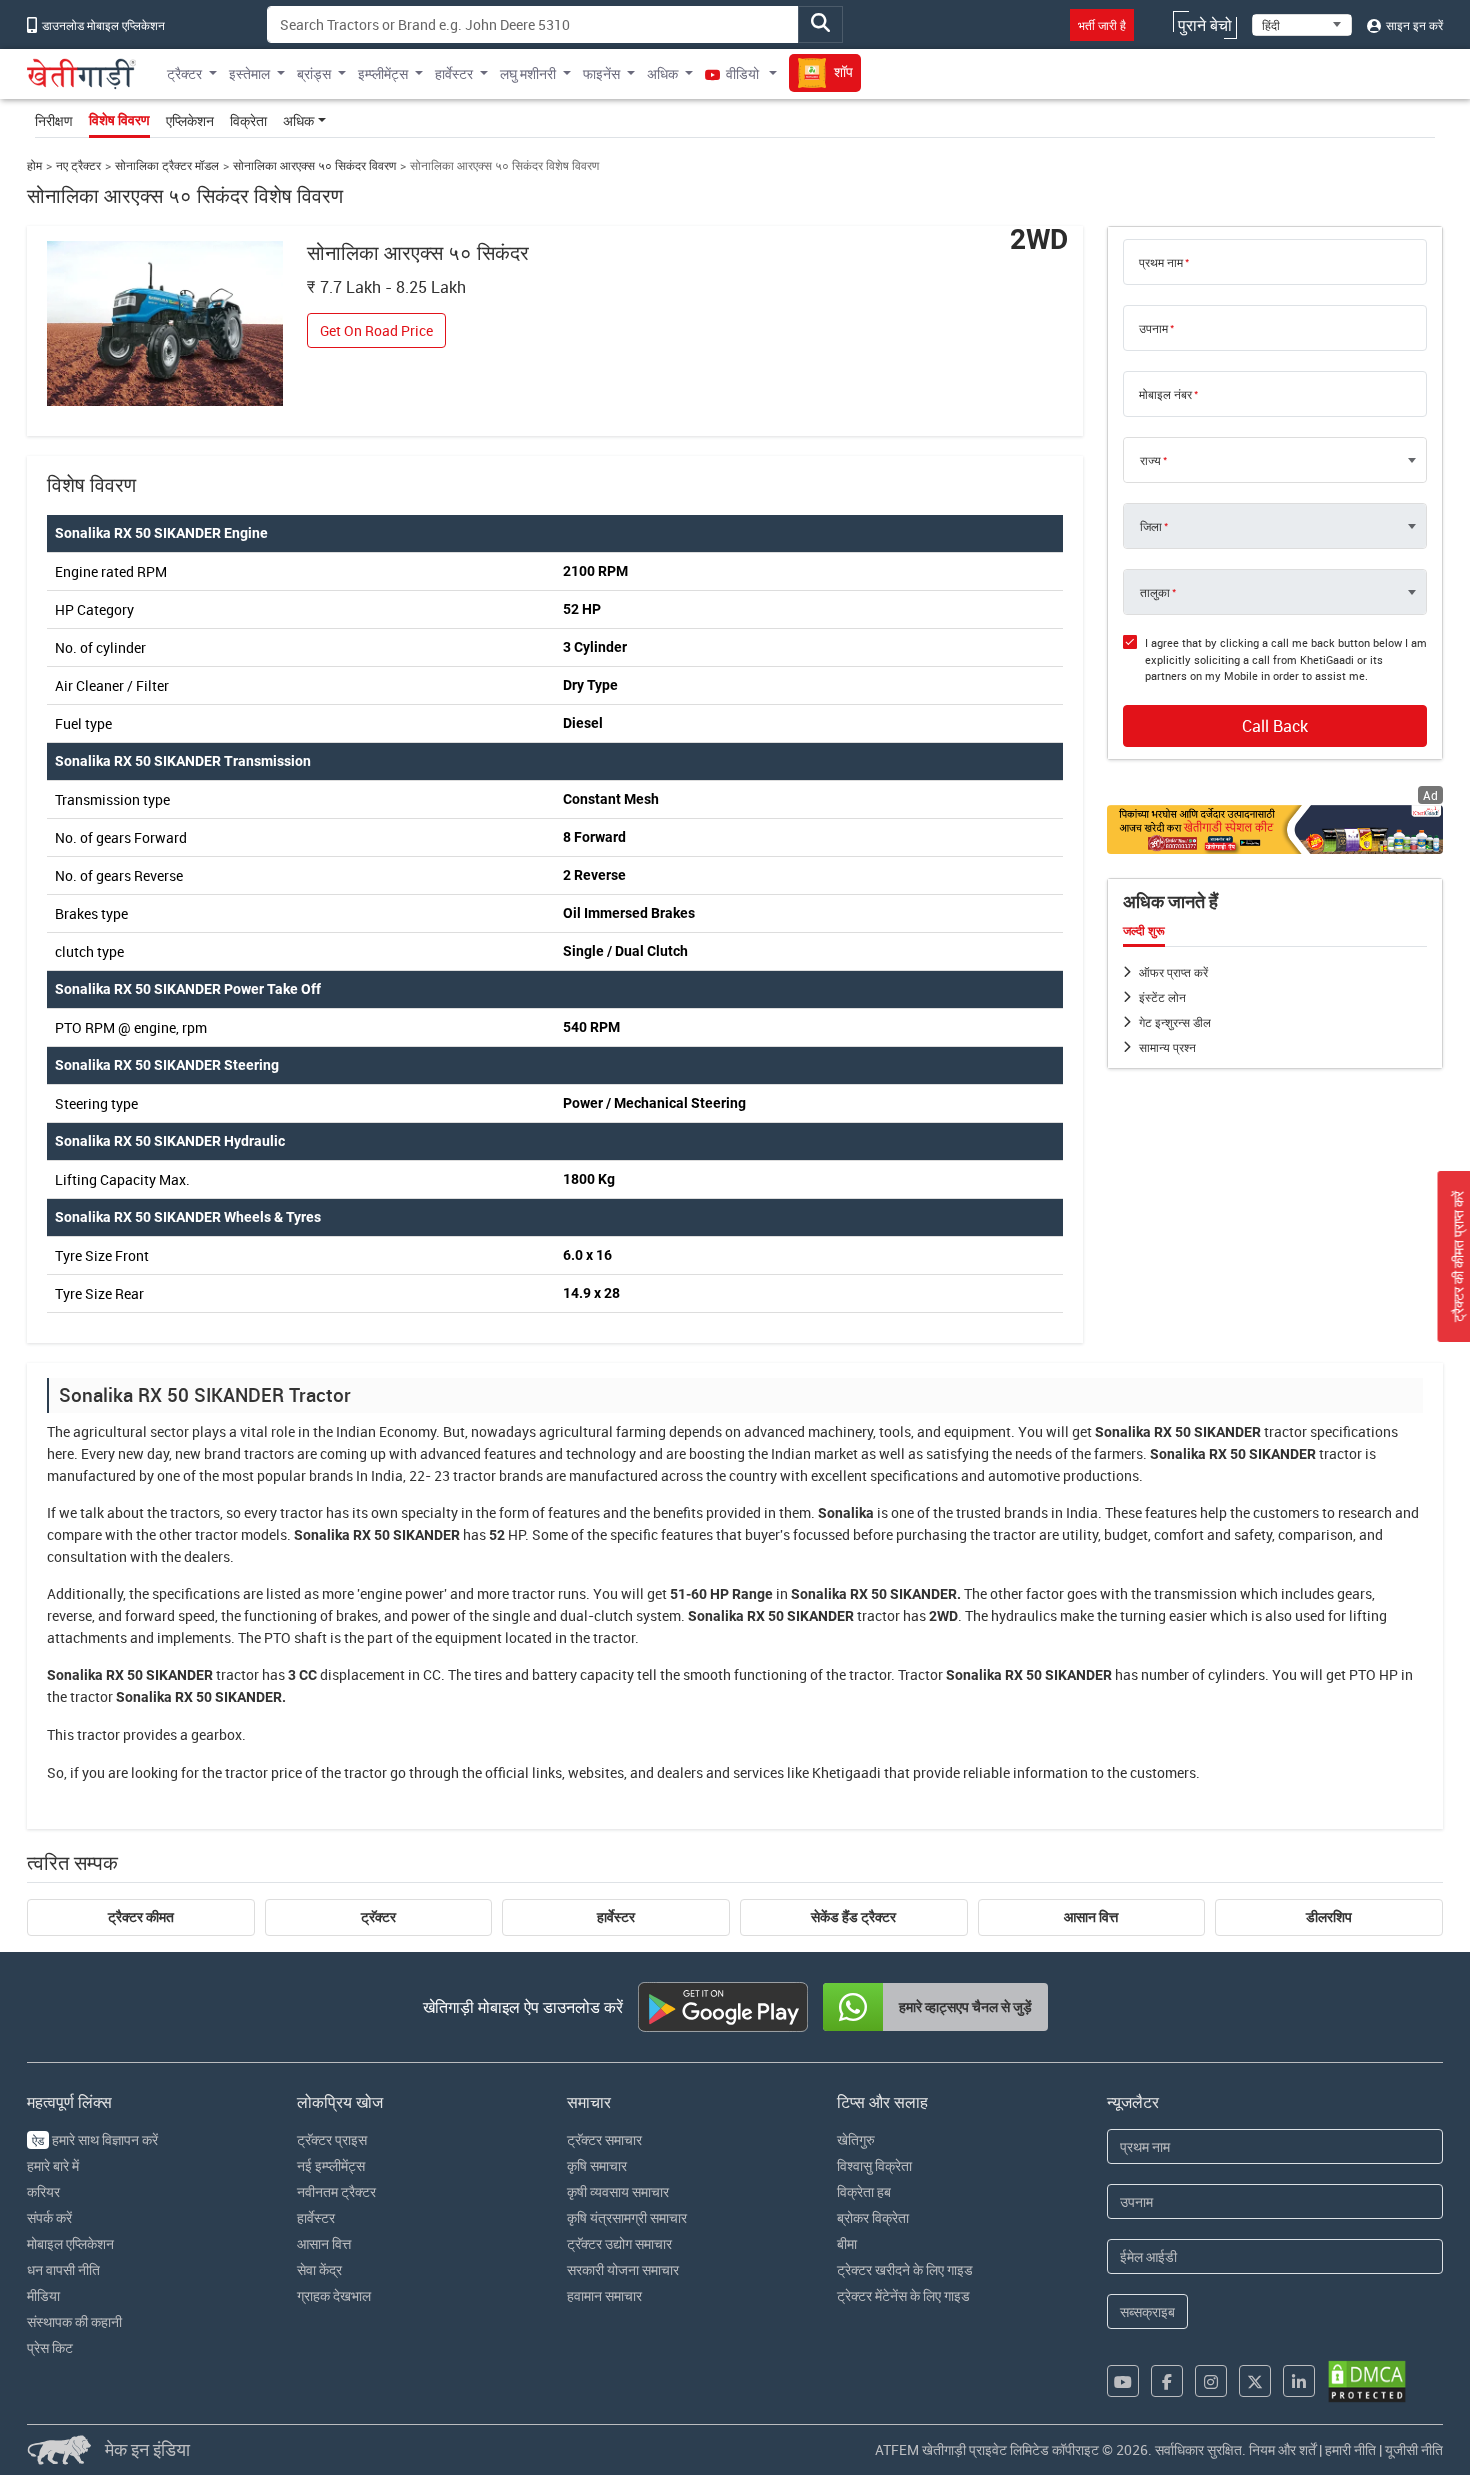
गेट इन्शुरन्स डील (1175, 1022)
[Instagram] (1211, 2381)
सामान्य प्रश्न (1167, 1047)
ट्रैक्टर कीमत (141, 1917)
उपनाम (1153, 328)
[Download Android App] (723, 2007)
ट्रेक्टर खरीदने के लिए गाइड (905, 2269)
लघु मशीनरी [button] (528, 73)
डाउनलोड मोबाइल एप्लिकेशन (102, 25)
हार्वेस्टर (616, 1917)
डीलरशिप (1329, 1917)
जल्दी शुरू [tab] (1144, 931)
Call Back (1275, 726)
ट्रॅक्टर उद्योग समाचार (619, 2243)
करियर (43, 2191)
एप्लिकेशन (190, 120)
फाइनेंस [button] (601, 73)
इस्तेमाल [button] (249, 73)
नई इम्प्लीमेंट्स (331, 2165)
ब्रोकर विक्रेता (873, 2217)
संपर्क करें (49, 2217)
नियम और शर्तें (1282, 2449)
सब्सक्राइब (1147, 2311)
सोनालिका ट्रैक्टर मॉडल (167, 165)
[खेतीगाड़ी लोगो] (81, 74)
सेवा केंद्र (319, 2269)
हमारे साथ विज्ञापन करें (95, 2139)
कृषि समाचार (597, 2165)
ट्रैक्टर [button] (184, 73)
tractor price (263, 1772)
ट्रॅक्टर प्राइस (332, 2139)
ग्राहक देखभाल (334, 2295)
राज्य (1150, 460)
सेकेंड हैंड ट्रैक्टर (853, 1917)
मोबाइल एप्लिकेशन (70, 2243)
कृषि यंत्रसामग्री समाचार (627, 2217)
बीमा (847, 2243)
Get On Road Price (376, 330)
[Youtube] (1123, 2381)
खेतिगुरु (856, 2139)
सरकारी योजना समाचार (623, 2269)
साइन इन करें (1413, 25)
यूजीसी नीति (1414, 2449)
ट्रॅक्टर (378, 1917)
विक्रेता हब (864, 2191)
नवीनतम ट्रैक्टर (336, 2191)
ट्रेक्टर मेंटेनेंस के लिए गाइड (903, 2295)
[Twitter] (1255, 2381)
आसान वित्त (1091, 1917)
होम (34, 165)
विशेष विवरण (119, 120)
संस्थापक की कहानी (74, 2321)
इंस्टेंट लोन (1162, 997)
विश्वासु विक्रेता (874, 2165)
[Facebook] (1167, 2381)
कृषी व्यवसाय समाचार (618, 2191)
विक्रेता (248, 120)
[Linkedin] (1299, 2381)
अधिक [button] (662, 73)
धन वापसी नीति (63, 2269)
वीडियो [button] (742, 73)
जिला (1151, 526)
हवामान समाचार (604, 2295)
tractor (1285, 1431)
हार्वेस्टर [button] (454, 73)
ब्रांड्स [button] (314, 73)
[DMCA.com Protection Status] (1367, 2381)
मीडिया (43, 2295)
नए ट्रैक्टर (78, 165)
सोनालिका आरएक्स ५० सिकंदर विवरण (314, 165)
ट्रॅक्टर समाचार (604, 2139)
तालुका (1155, 592)
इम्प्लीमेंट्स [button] (383, 73)
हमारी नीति (1350, 2449)
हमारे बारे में (53, 2165)
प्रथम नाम (1161, 262)
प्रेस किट (50, 2347)
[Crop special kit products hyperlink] (1275, 829)
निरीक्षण (54, 120)
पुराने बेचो (1205, 25)
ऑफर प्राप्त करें (1173, 972)
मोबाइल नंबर (1165, 394)
